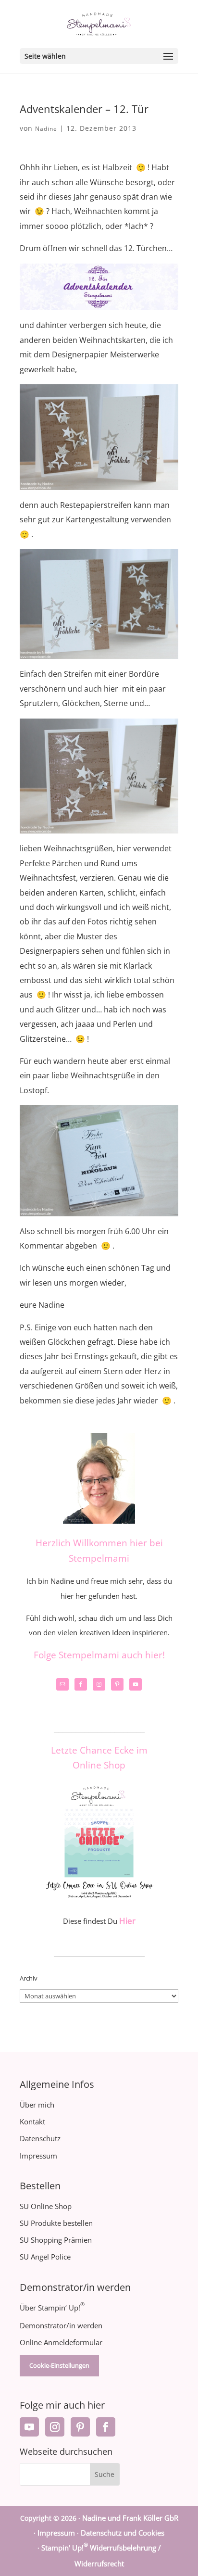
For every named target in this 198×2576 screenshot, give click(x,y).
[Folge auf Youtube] (29, 2427)
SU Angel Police (45, 2257)
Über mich (37, 2105)
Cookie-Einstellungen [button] (59, 2365)
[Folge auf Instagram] (55, 2427)
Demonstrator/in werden (61, 2325)
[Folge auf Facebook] (106, 2427)
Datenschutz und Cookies (123, 2533)
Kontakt (32, 2121)
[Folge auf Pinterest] (80, 2427)
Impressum (38, 2156)
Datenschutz (40, 2138)
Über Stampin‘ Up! (52, 2308)
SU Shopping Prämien (56, 2240)
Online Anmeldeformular (61, 2342)
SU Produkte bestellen (56, 2223)
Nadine (46, 129)
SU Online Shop (46, 2206)
